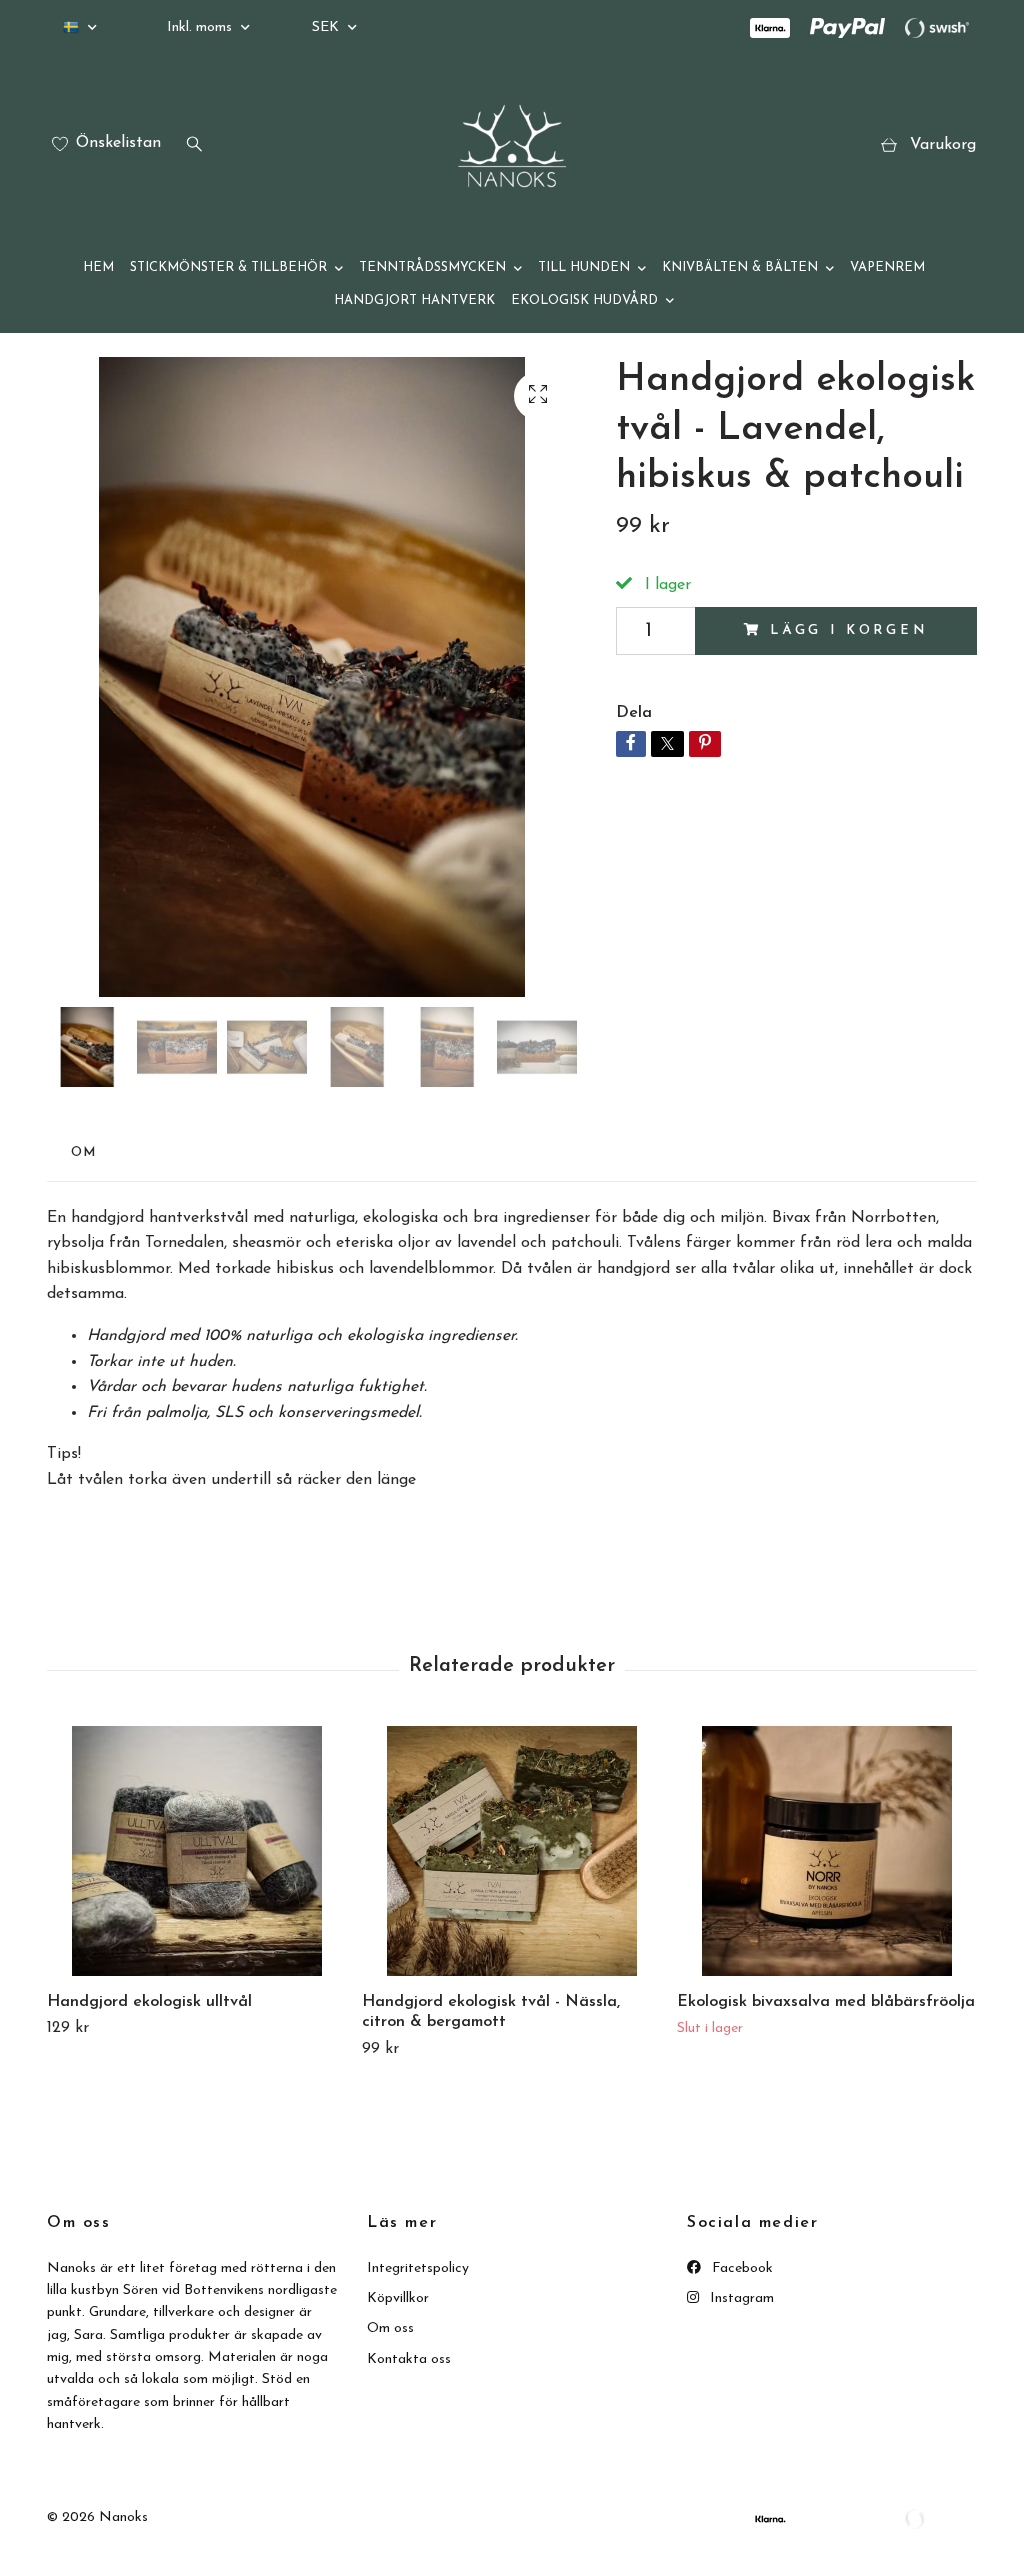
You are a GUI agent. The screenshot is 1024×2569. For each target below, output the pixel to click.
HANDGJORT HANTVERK (414, 300)
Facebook (740, 2268)
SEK (327, 27)
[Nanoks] (512, 146)
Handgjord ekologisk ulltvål (149, 2002)
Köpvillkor (398, 2298)
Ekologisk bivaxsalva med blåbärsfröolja (826, 2002)
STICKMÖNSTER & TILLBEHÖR (228, 267)
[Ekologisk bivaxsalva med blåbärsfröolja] (827, 1851)
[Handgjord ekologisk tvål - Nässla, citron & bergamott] (512, 1851)
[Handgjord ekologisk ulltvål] (197, 1851)
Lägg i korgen (849, 630)
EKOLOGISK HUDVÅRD (584, 300)
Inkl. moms (201, 27)
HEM (98, 267)
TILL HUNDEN (584, 267)
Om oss (390, 2328)
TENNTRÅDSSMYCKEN (432, 267)
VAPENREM (887, 267)
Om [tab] (84, 1152)
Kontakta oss (409, 2359)
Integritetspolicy (418, 2268)
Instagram (740, 2298)
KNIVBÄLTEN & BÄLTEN (740, 267)
